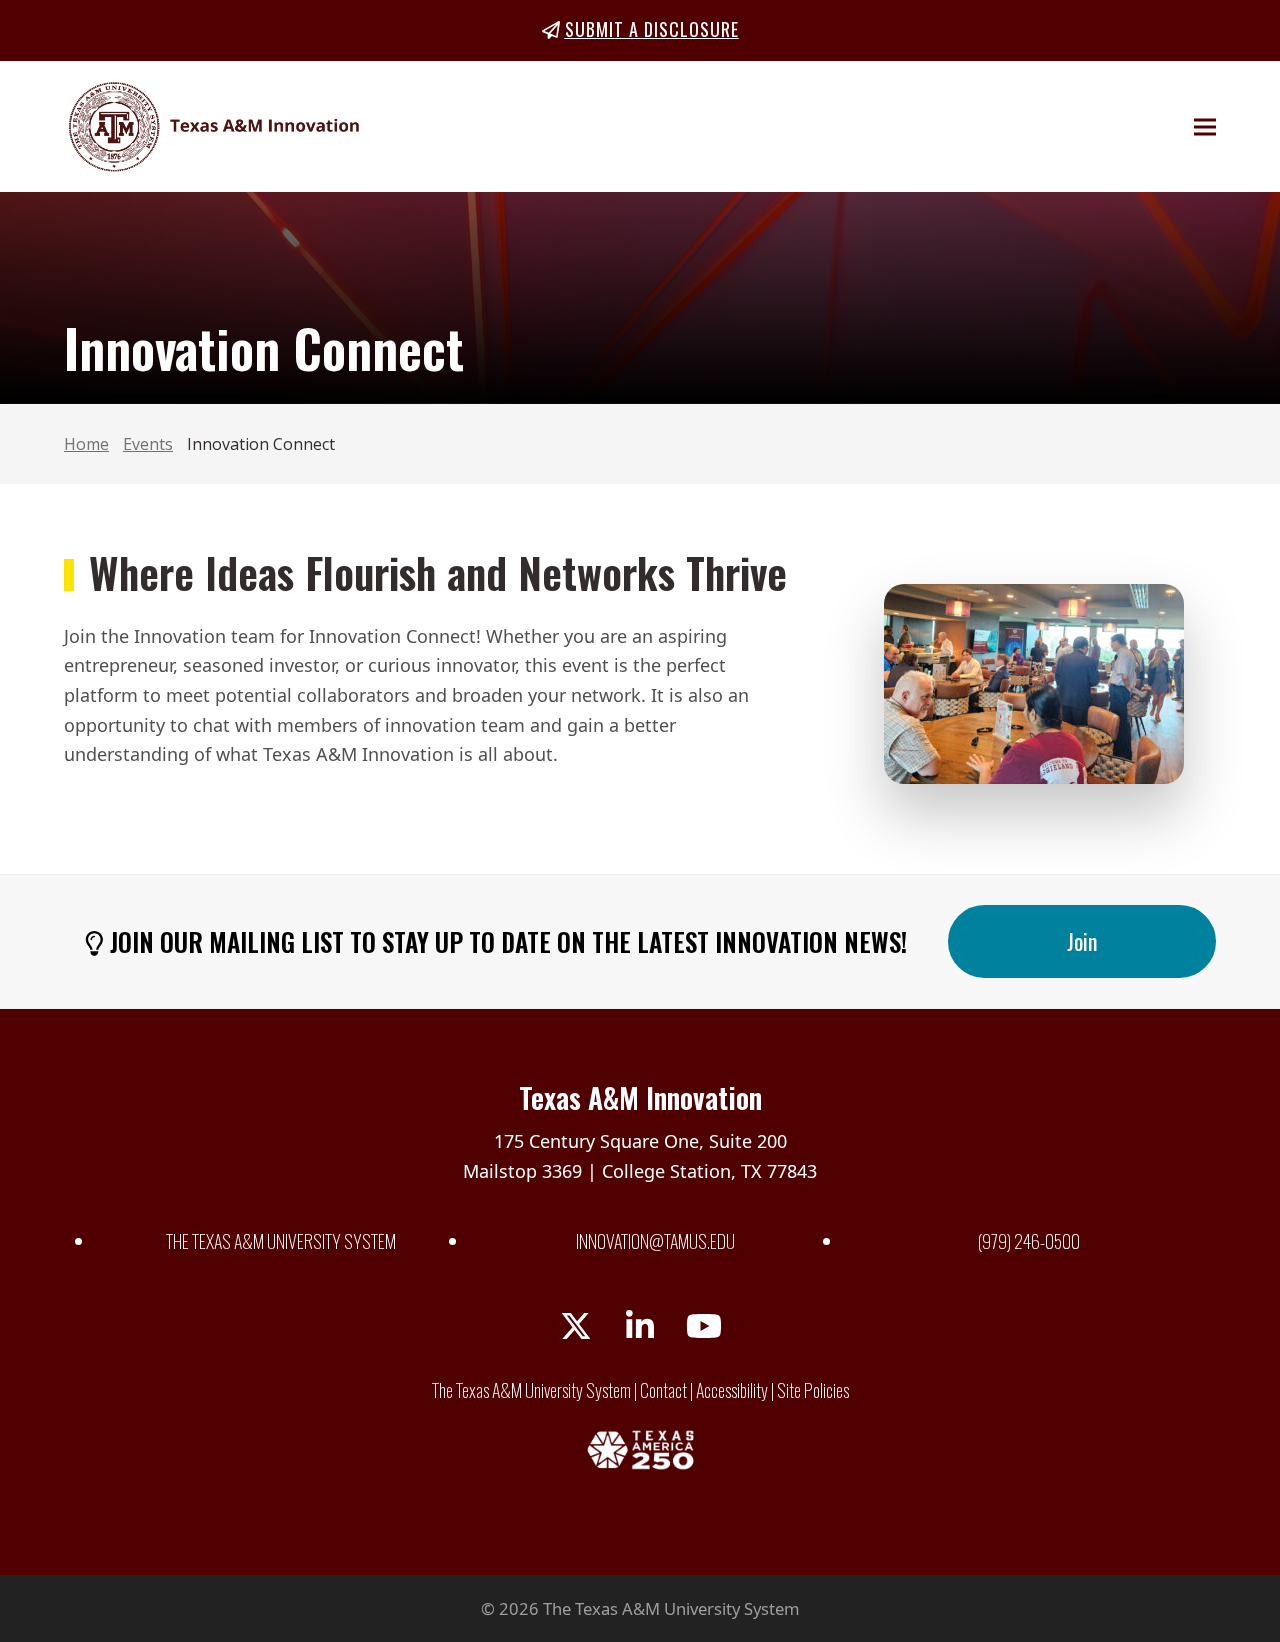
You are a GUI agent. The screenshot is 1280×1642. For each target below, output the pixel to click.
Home (86, 444)
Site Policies (813, 1390)
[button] (1205, 126)
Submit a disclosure (652, 29)
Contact (663, 1390)
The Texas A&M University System (281, 1241)
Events (148, 444)
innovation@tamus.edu (655, 1241)
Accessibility (732, 1390)
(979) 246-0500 (1029, 1241)
